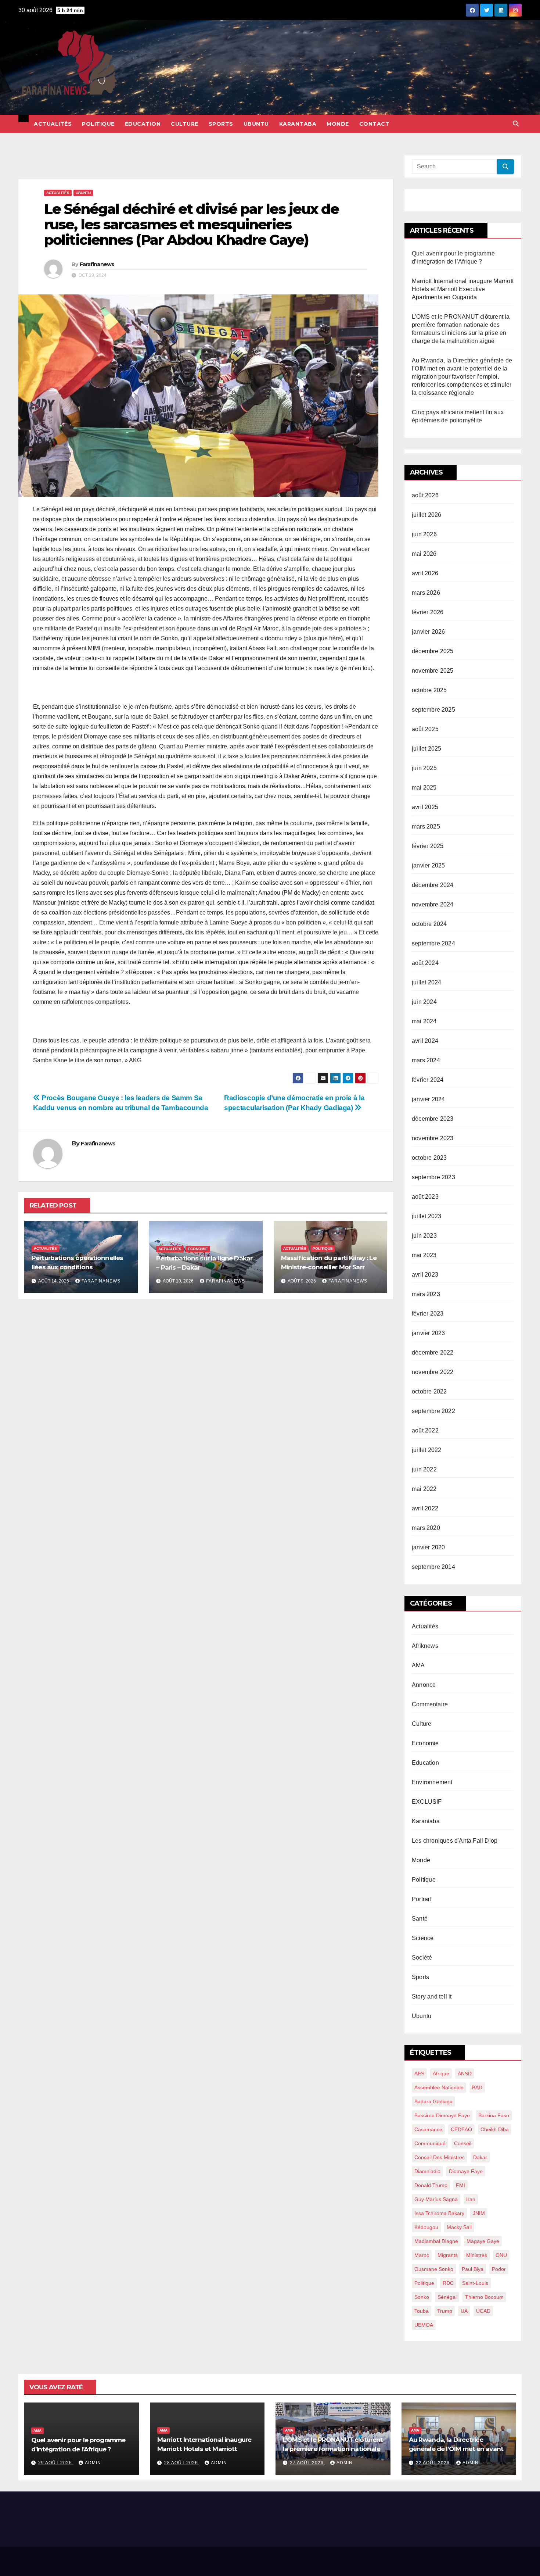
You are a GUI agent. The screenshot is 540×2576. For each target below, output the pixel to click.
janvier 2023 (428, 1333)
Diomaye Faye (466, 2171)
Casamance (428, 2129)
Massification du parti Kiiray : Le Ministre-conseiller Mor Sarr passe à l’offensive (329, 1267)
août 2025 (425, 729)
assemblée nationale (439, 2087)
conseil (463, 2143)
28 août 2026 (182, 2463)
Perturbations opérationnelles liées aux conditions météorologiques (77, 1267)
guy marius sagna (436, 2199)
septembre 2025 (433, 710)
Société (422, 1958)
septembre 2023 (433, 1177)
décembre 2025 (433, 651)
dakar (480, 2157)
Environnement (432, 1782)
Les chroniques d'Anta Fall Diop (455, 1841)
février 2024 (428, 1080)
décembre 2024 (433, 885)
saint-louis (475, 2283)
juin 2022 (424, 1469)
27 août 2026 (307, 2463)
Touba (422, 2311)
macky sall (459, 2227)
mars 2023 (426, 1294)
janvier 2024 (428, 1099)
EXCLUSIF (427, 1802)
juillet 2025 (426, 749)
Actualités (53, 124)
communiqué (430, 2143)
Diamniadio (427, 2171)
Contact (375, 124)
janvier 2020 (428, 1547)
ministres (477, 2255)
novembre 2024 (433, 904)
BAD (477, 2087)
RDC (448, 2283)
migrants (448, 2255)
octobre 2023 (429, 1158)
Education (143, 124)
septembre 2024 (433, 943)
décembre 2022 (433, 1353)
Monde (338, 124)
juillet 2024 (426, 982)
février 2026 (428, 612)
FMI (460, 2185)
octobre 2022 (429, 1391)
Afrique (441, 2074)
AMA (418, 1665)
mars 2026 (426, 593)
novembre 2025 (433, 671)
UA (464, 2311)
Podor (499, 2269)
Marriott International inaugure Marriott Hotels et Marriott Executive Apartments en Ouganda (463, 289)
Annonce (424, 1685)
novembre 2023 (433, 1138)
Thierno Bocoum (484, 2297)
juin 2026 (424, 534)
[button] (516, 124)
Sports (221, 124)
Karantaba (298, 124)
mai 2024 (424, 1021)
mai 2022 (424, 1489)
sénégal (447, 2297)
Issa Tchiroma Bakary (439, 2213)
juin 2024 (424, 1002)
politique (424, 2283)
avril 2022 (425, 1508)
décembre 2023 (433, 1119)
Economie (198, 1249)
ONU (501, 2255)
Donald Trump (431, 2185)
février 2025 (428, 846)
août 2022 (425, 1430)
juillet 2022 (426, 1450)
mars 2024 (426, 1060)
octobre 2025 (429, 690)
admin (93, 2463)
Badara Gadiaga (433, 2101)
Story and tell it (432, 1997)
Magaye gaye (483, 2241)
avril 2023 (425, 1275)
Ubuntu (256, 124)
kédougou (426, 2227)
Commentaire (430, 1704)
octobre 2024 (429, 924)
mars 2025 (426, 827)
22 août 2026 (433, 2463)
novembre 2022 (433, 1372)
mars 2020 (426, 1528)
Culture (185, 124)
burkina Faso (494, 2115)
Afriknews (425, 1646)
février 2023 (428, 1314)
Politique (98, 124)
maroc (422, 2255)
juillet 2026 (426, 515)
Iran (471, 2199)
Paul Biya (473, 2269)
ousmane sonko (434, 2269)
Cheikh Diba (495, 2129)
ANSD (465, 2074)
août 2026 (425, 495)
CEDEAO (461, 2129)
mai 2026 (424, 554)
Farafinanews (97, 264)
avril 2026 (425, 573)
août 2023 (425, 1197)
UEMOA (424, 2325)
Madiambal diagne (436, 2241)
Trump (445, 2311)
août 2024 (425, 963)
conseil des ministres (440, 2157)
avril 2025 (425, 807)
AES (419, 2074)
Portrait (422, 1899)
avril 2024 (425, 1041)
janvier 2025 (428, 865)
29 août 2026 (56, 2463)
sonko (422, 2297)
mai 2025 (424, 788)
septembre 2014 (433, 1567)
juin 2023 (424, 1236)
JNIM (479, 2213)
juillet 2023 (426, 1216)
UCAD (483, 2311)
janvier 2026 (428, 632)
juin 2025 (424, 768)
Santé (420, 1919)
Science (423, 1938)
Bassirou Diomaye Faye (442, 2115)
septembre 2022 (433, 1411)
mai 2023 (424, 1255)
